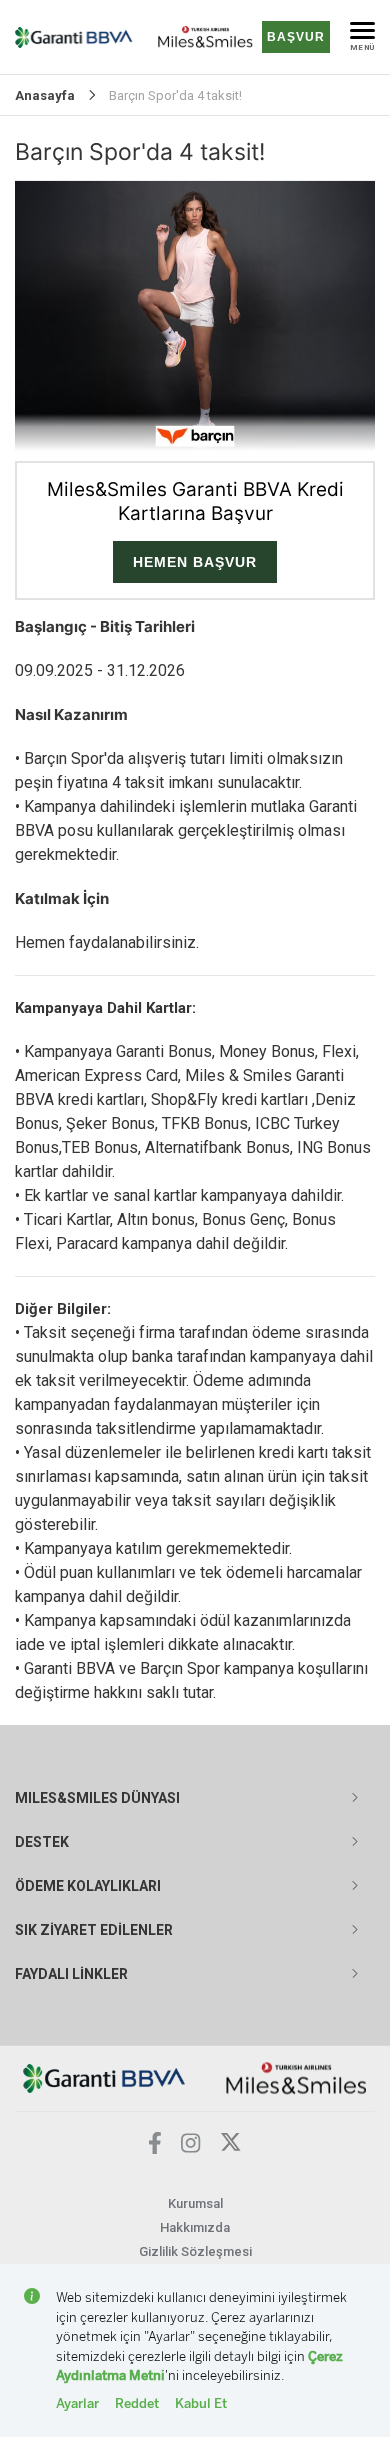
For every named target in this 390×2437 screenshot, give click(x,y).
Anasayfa (45, 95)
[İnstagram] (191, 2147)
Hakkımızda (195, 2227)
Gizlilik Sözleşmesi (195, 2251)
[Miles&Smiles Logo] (296, 2077)
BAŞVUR (296, 37)
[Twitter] (231, 2147)
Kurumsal (195, 2203)
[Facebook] (155, 2148)
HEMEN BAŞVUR (195, 562)
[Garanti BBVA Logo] (104, 2077)
